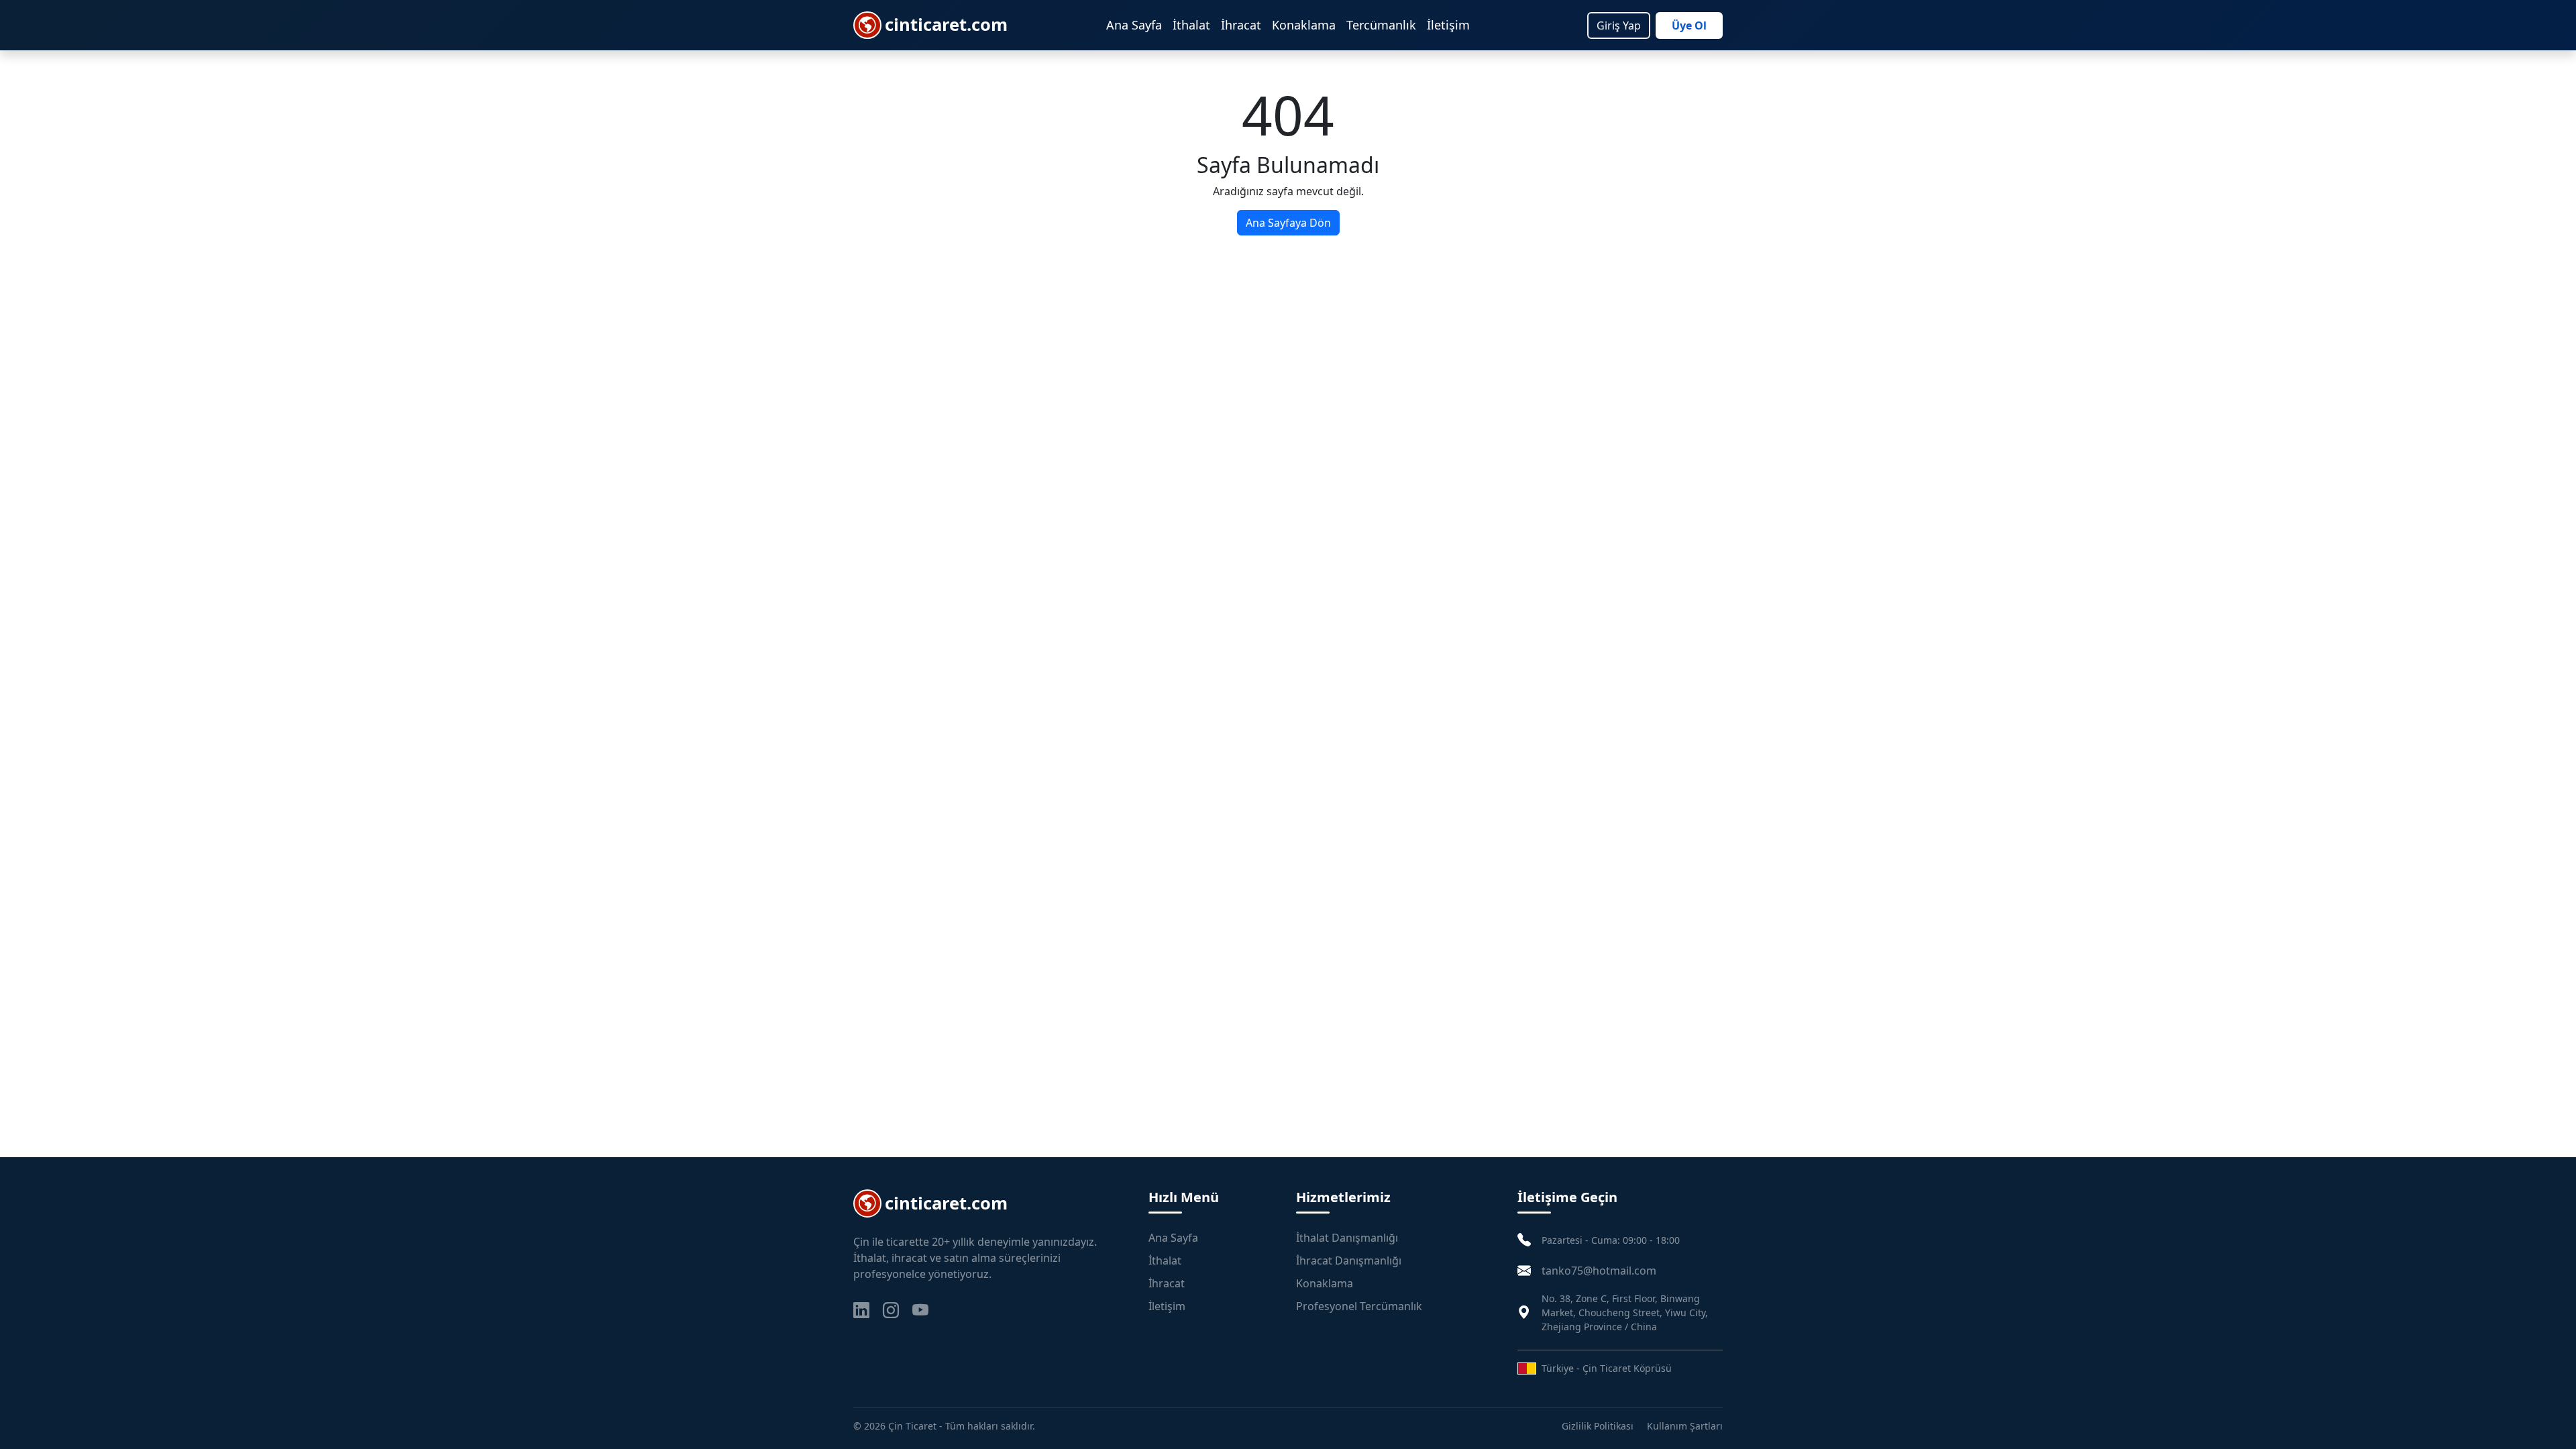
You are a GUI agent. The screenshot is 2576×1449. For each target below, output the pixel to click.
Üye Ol (1689, 25)
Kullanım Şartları (1685, 1426)
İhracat (1241, 25)
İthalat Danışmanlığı (1347, 1238)
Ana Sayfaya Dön (1288, 223)
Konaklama (1304, 25)
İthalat (1191, 25)
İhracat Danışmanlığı (1349, 1260)
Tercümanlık (1381, 25)
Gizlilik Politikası (1598, 1426)
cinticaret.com (946, 24)
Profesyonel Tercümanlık (1359, 1306)
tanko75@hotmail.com (1599, 1271)
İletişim (1448, 25)
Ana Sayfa (1134, 25)
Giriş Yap (1619, 25)
